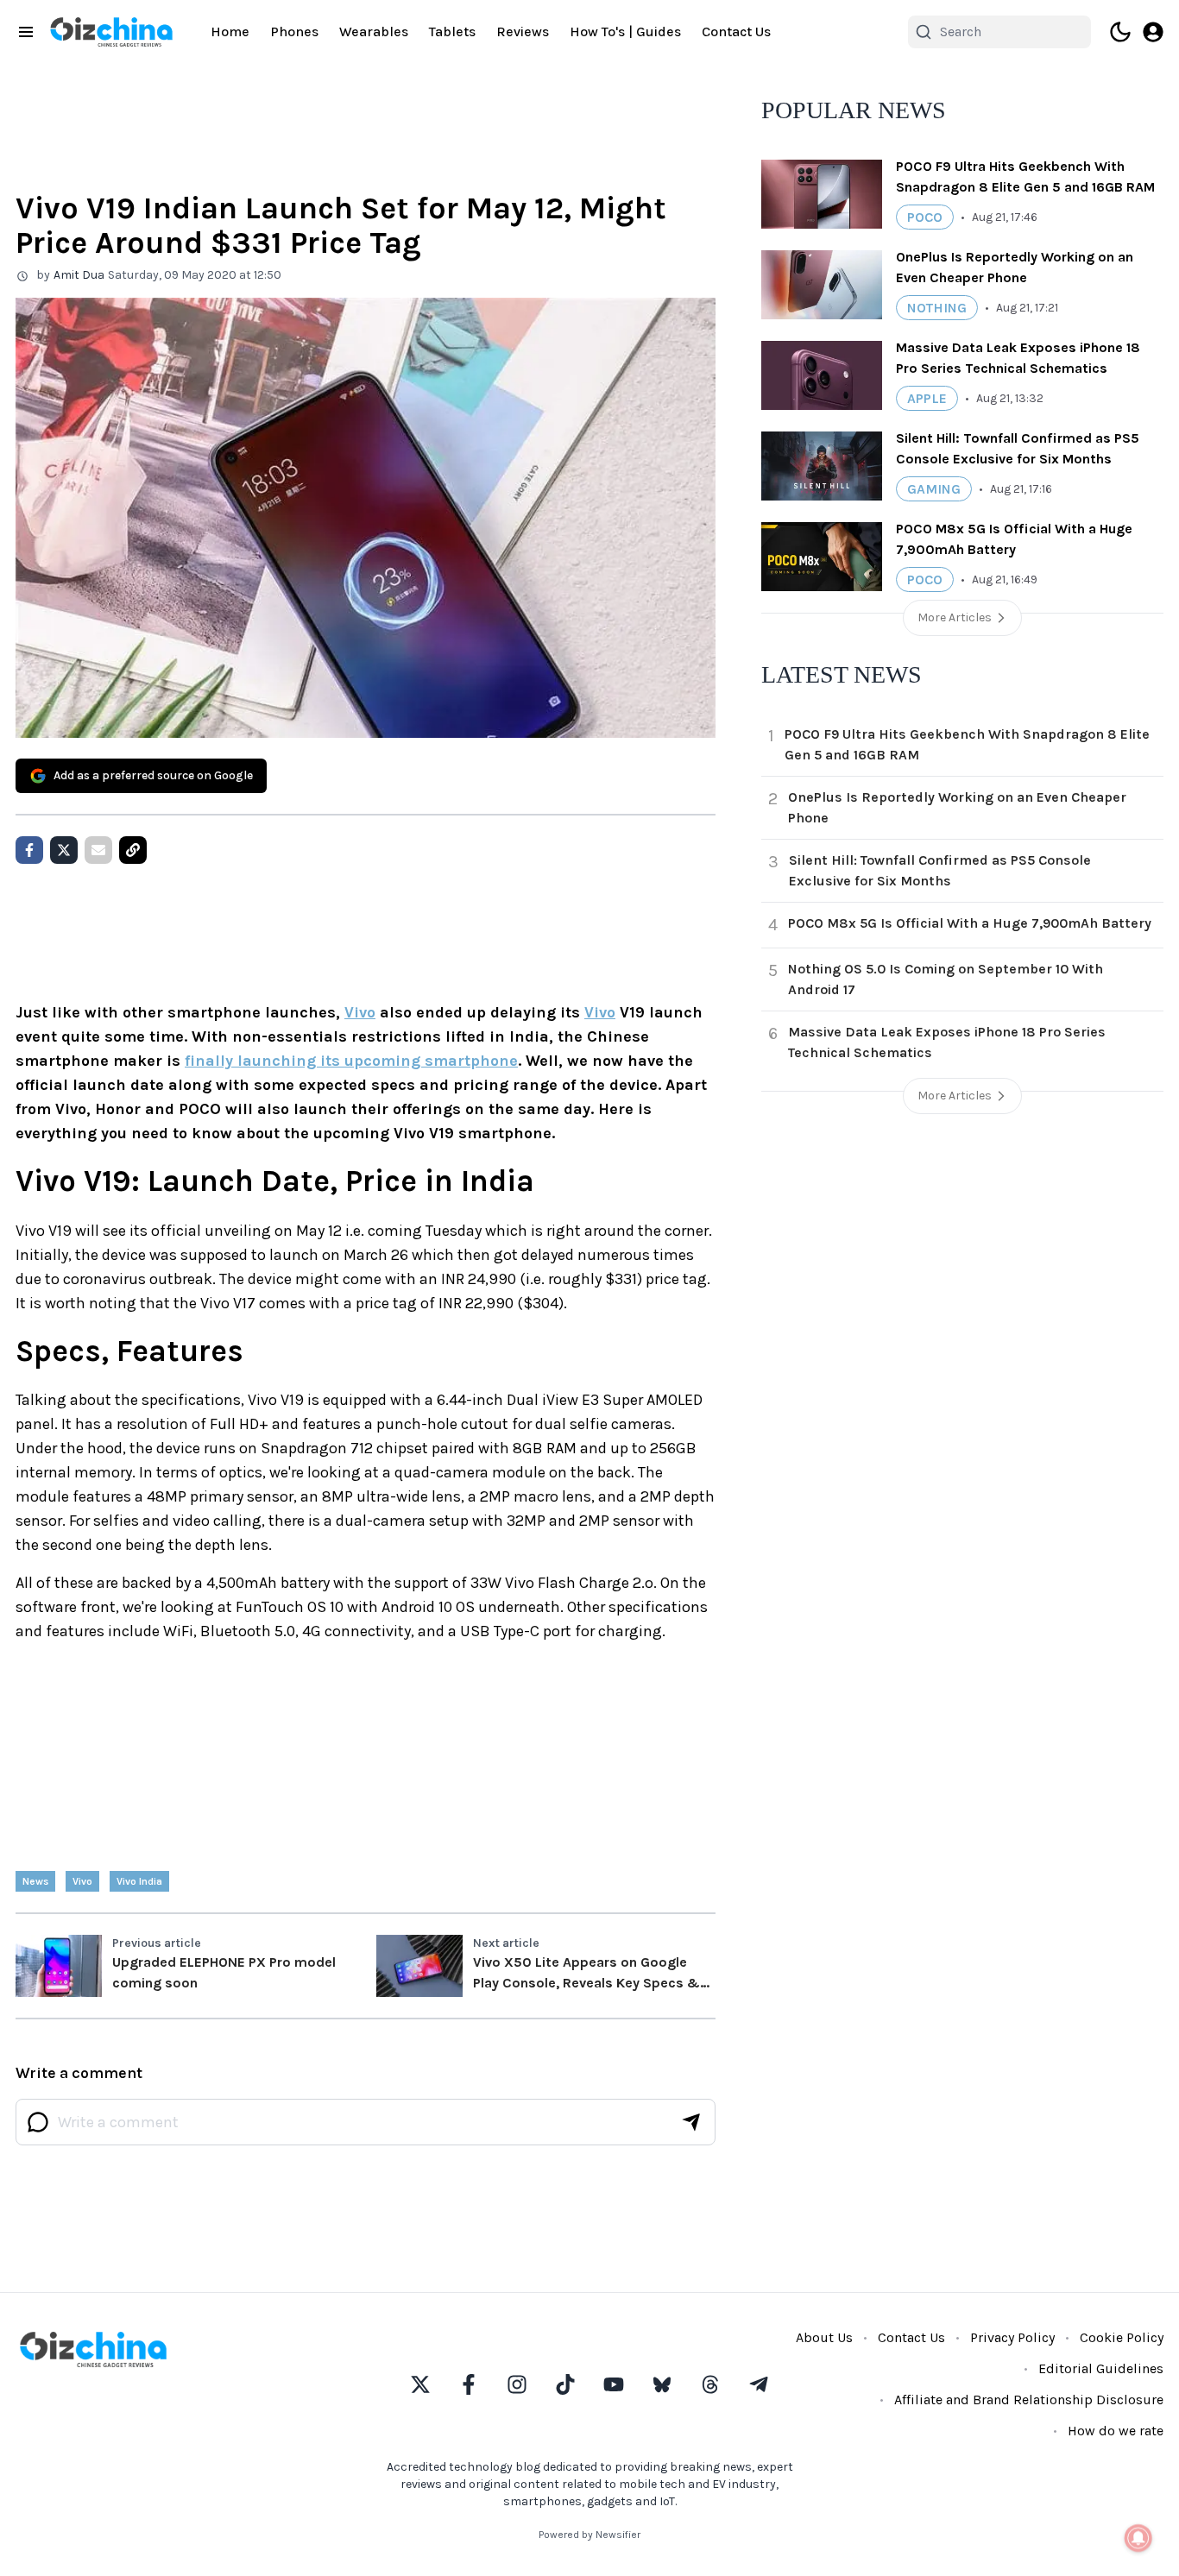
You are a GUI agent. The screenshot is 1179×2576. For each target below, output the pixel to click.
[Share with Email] (98, 850)
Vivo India (139, 1881)
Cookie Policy (1122, 2337)
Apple (927, 398)
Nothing (937, 308)
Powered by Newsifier (589, 2535)
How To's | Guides (625, 31)
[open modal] (1153, 32)
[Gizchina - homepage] (111, 32)
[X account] (420, 2384)
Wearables (374, 31)
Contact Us (736, 31)
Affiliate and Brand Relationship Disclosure (1029, 2400)
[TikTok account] (565, 2384)
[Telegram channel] (759, 2384)
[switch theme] (1120, 32)
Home (230, 31)
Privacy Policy (1012, 2337)
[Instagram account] (517, 2384)
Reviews (523, 31)
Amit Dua (79, 275)
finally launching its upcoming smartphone (351, 1061)
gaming (934, 489)
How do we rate (1116, 2431)
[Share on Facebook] (29, 850)
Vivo (360, 1012)
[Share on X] (64, 850)
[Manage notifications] (1138, 2538)
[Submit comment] (691, 2122)
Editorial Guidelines (1101, 2368)
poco (925, 217)
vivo (82, 1881)
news (35, 1881)
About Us (824, 2337)
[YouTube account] (614, 2384)
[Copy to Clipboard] (133, 850)
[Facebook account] (469, 2384)
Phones (294, 31)
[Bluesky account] (662, 2384)
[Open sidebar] (26, 32)
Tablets (452, 31)
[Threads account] (710, 2384)
